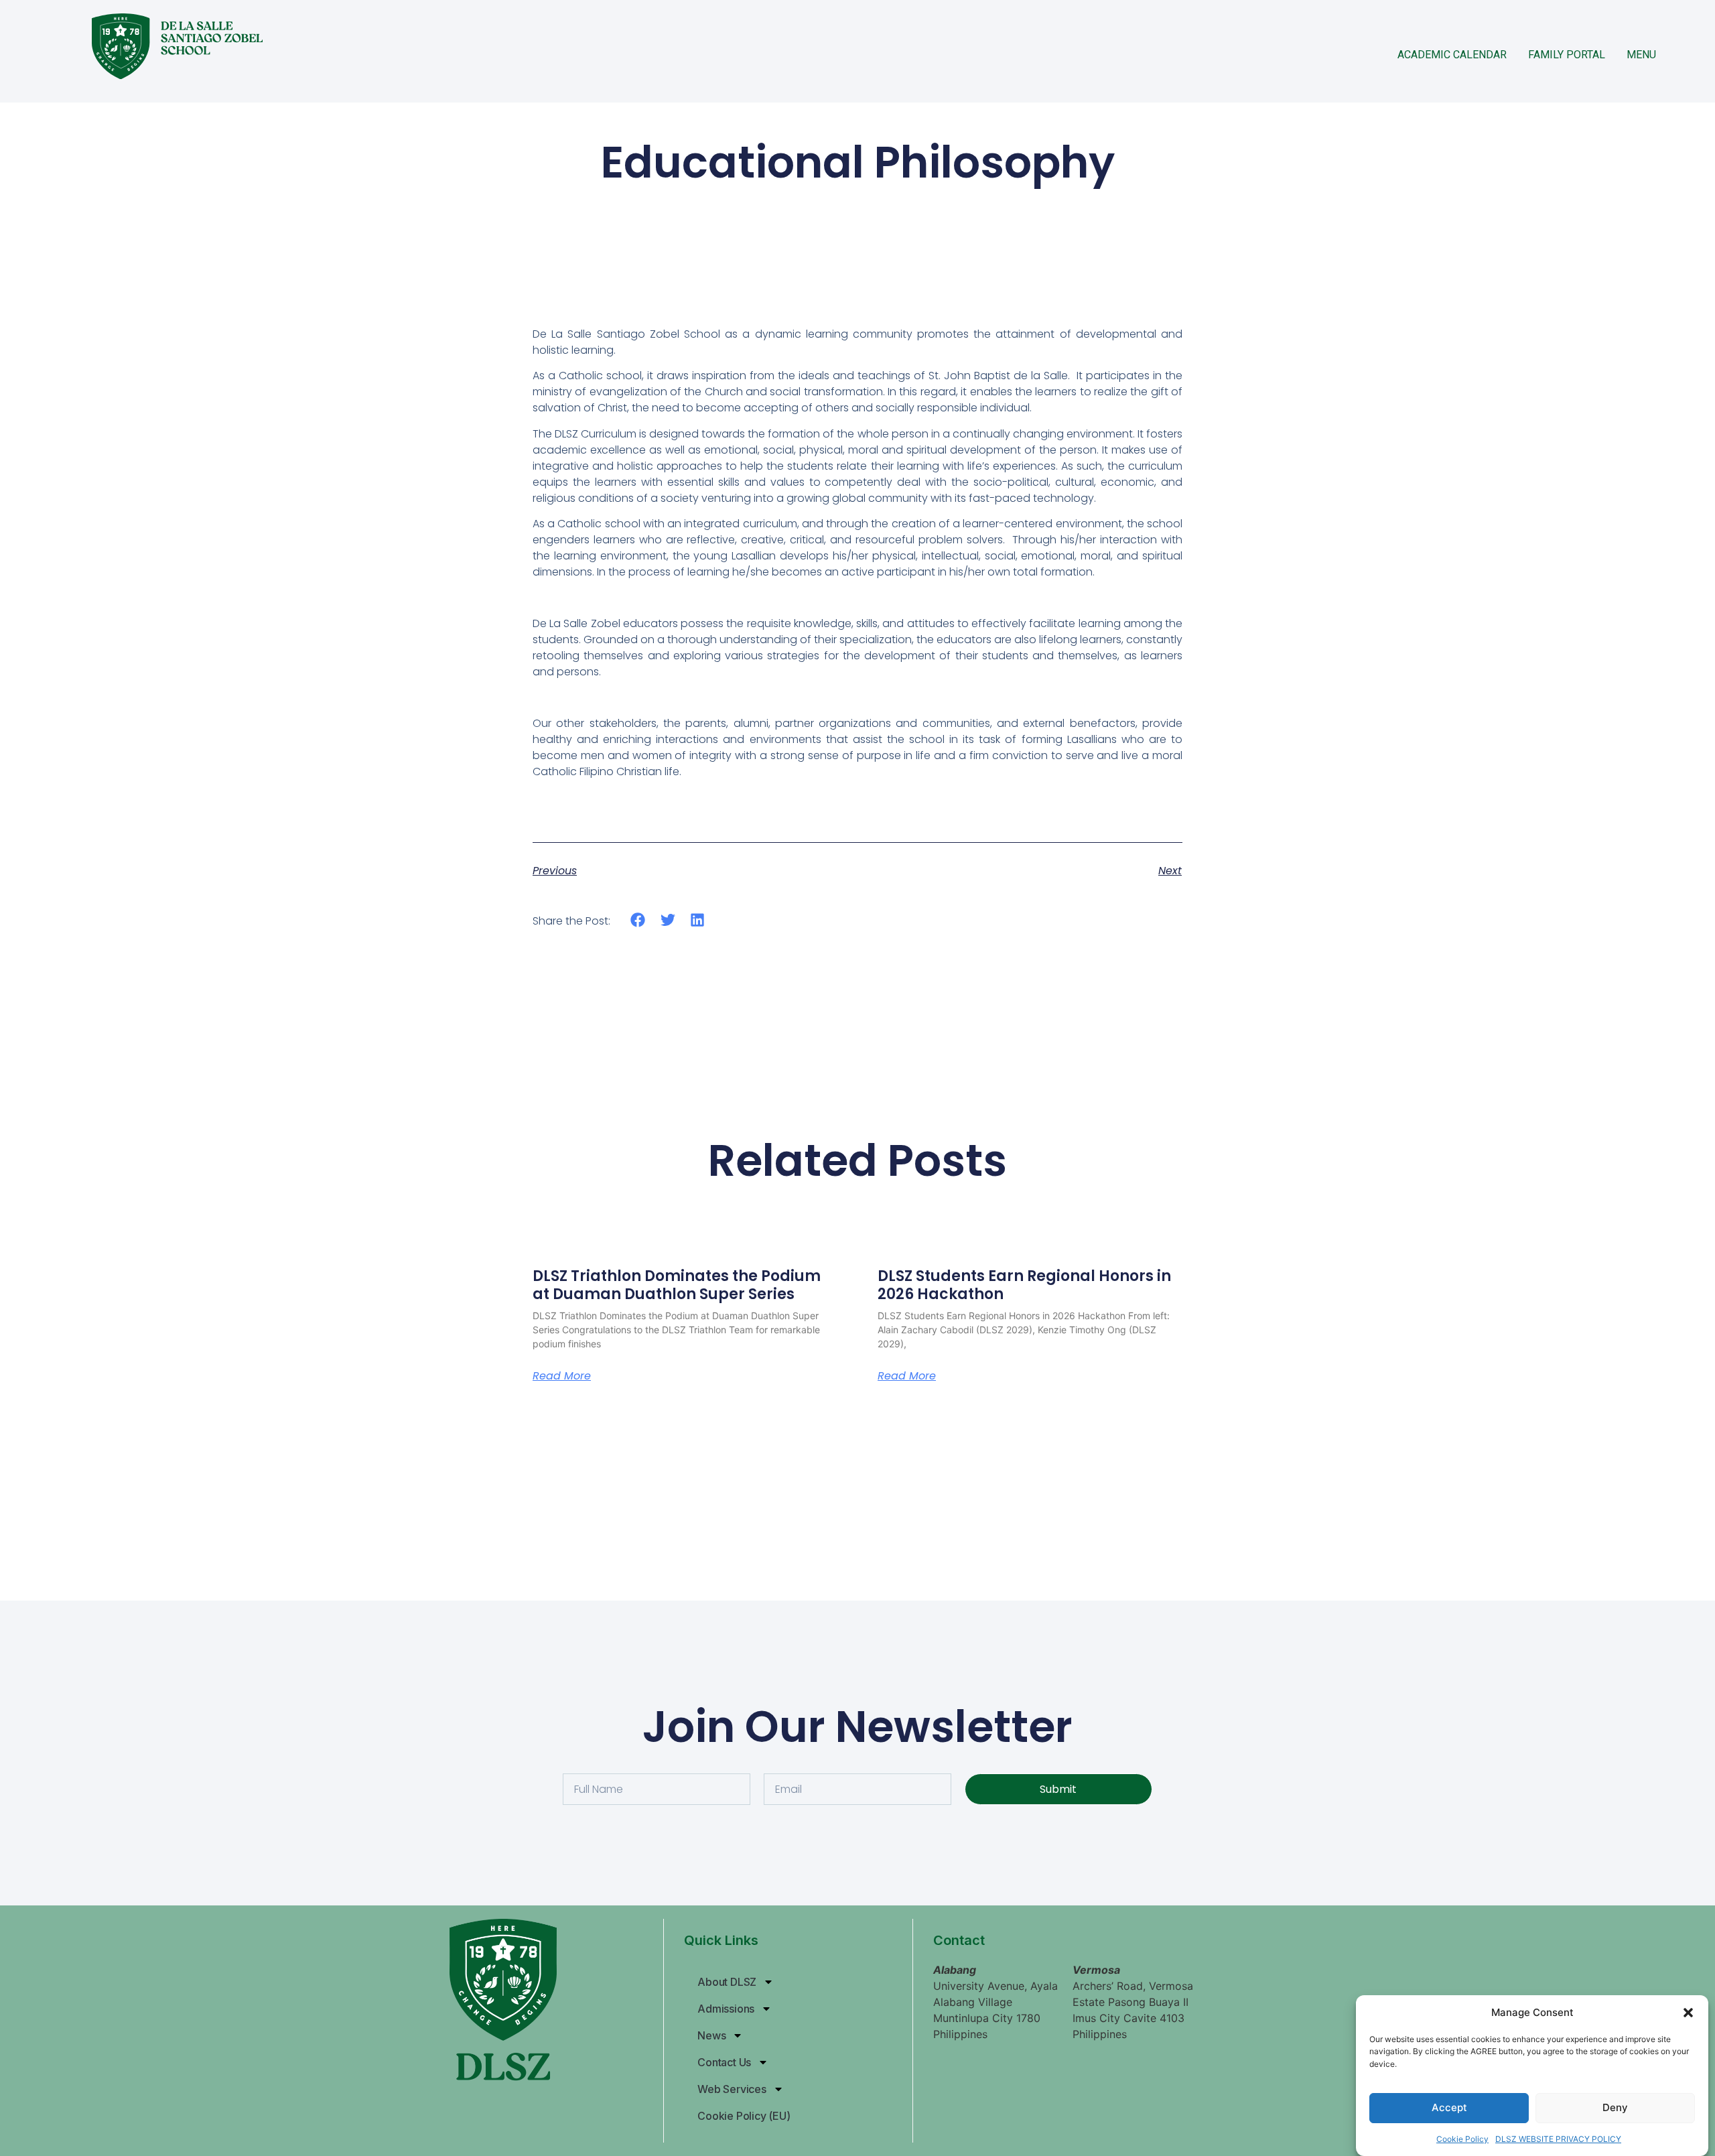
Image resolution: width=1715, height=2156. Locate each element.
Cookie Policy (1462, 2139)
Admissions (726, 2009)
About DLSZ (727, 1982)
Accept (1449, 2108)
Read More (562, 1376)
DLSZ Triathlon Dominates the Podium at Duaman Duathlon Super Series (677, 1285)
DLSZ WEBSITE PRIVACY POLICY (1558, 2139)
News (711, 2035)
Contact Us (724, 2062)
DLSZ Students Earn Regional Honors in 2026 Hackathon (1024, 1285)
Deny (1615, 2108)
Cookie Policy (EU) (744, 2116)
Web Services (732, 2089)
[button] (1688, 2013)
